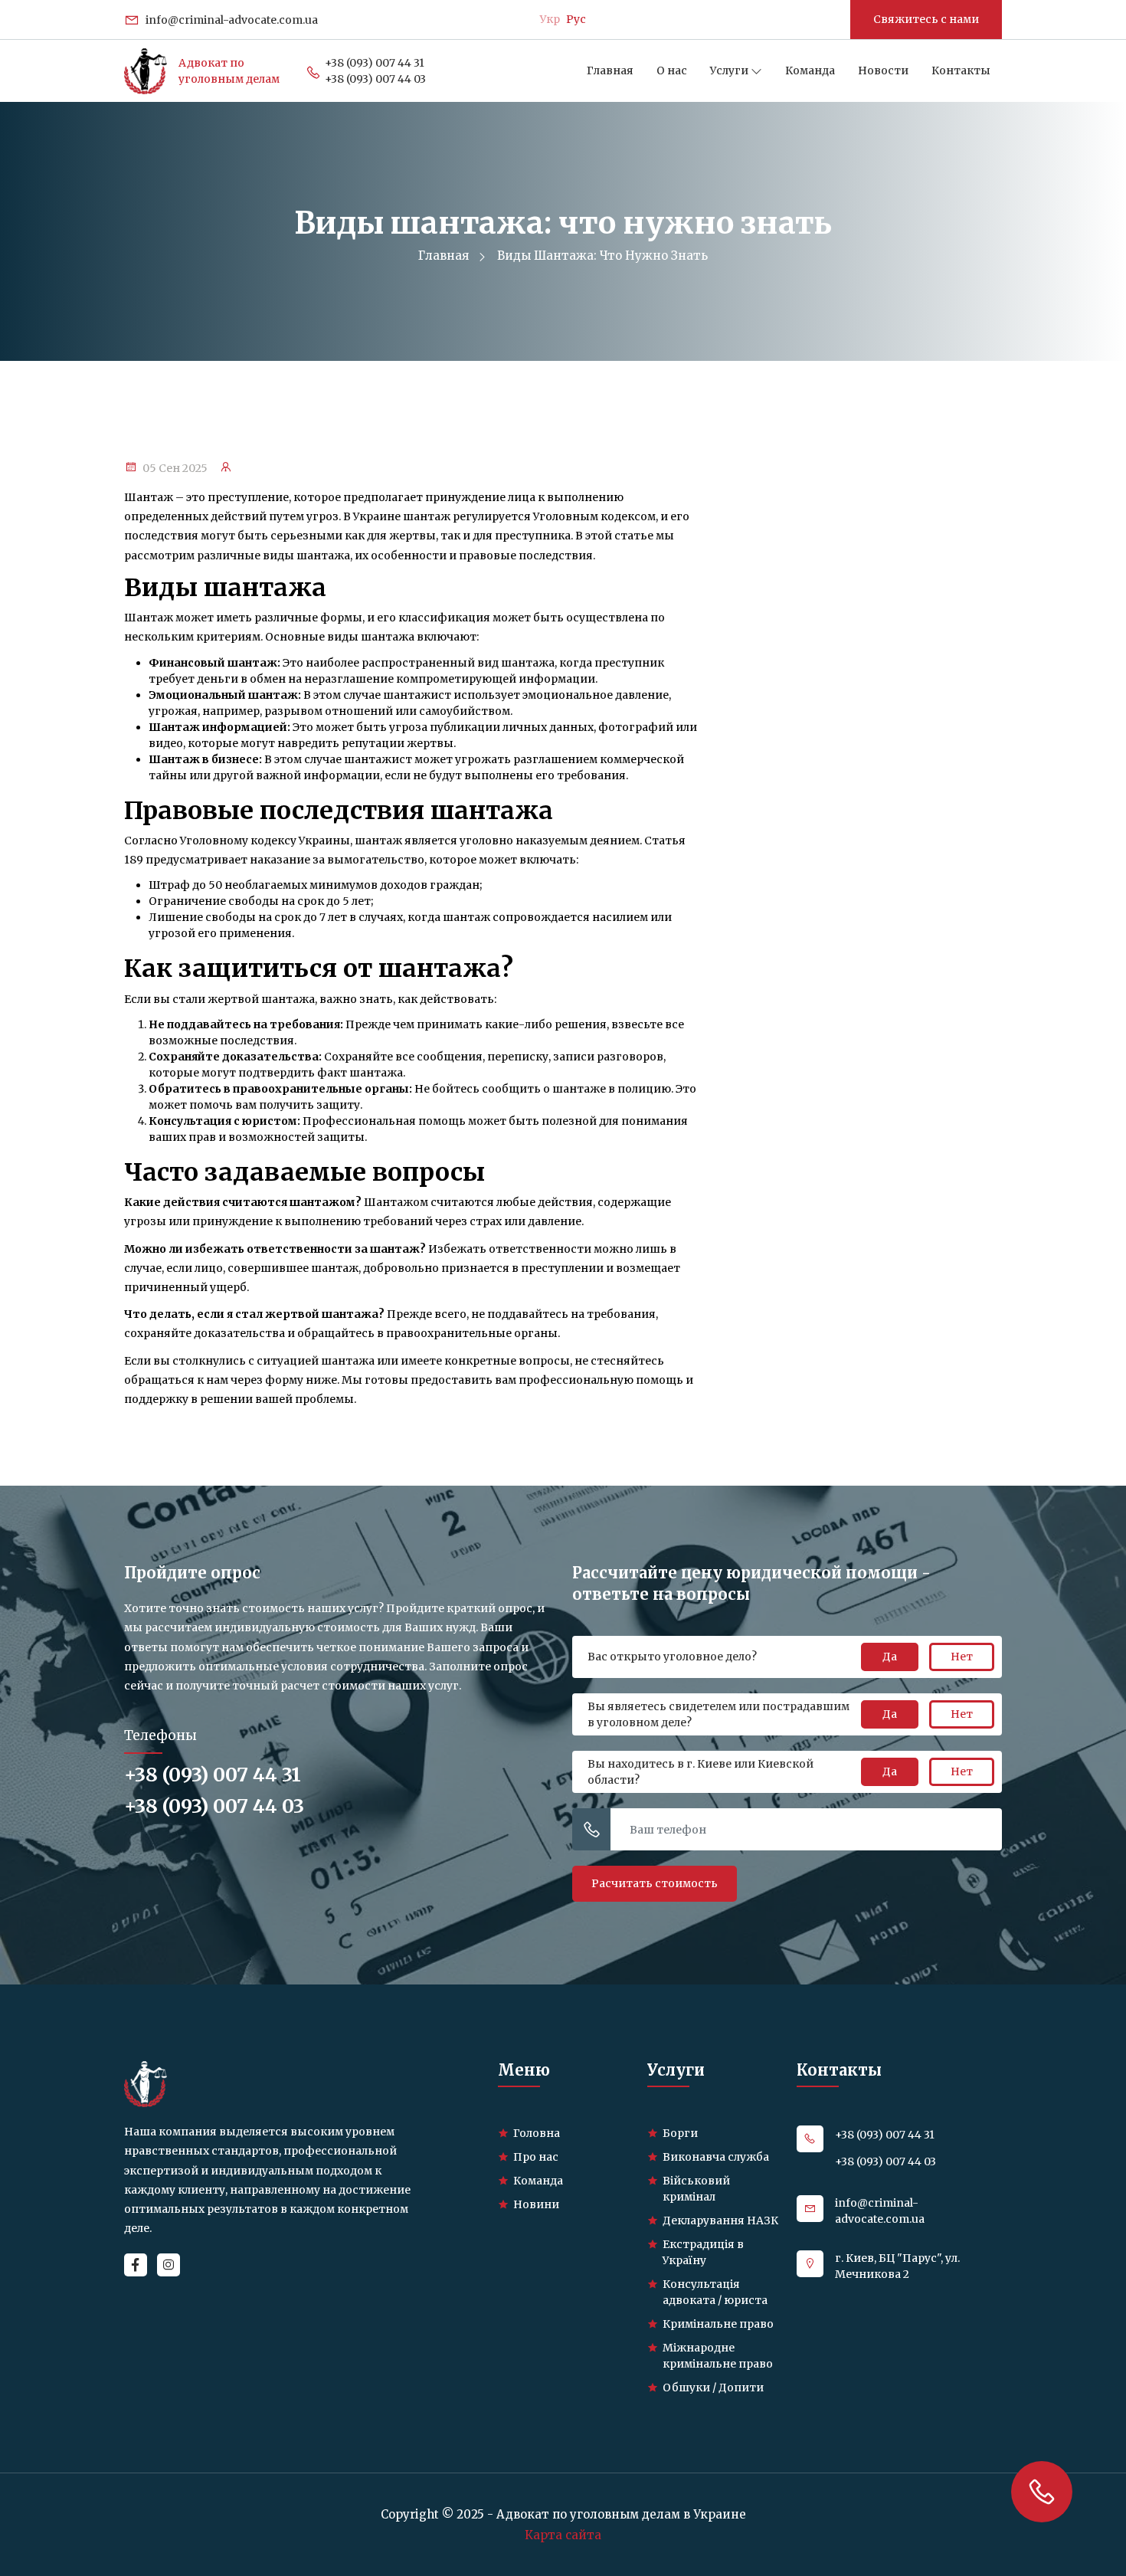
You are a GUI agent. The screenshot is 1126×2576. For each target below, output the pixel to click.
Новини (536, 2204)
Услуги (730, 70)
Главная (610, 70)
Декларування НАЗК (720, 2220)
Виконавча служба (716, 2157)
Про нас (536, 2157)
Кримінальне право (718, 2324)
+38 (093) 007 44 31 (375, 63)
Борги (680, 2133)
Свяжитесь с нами (926, 19)
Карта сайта (563, 2535)
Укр (550, 19)
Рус (576, 19)
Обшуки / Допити (713, 2388)
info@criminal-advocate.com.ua (231, 20)
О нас (672, 70)
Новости (883, 70)
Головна (537, 2133)
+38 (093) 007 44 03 (375, 79)
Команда (810, 70)
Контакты (961, 70)
